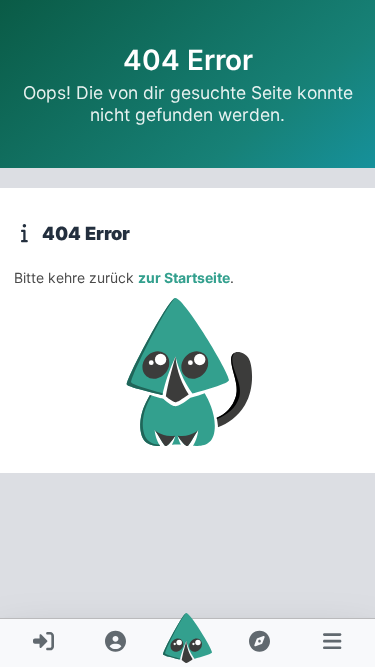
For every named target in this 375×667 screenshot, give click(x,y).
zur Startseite (184, 277)
